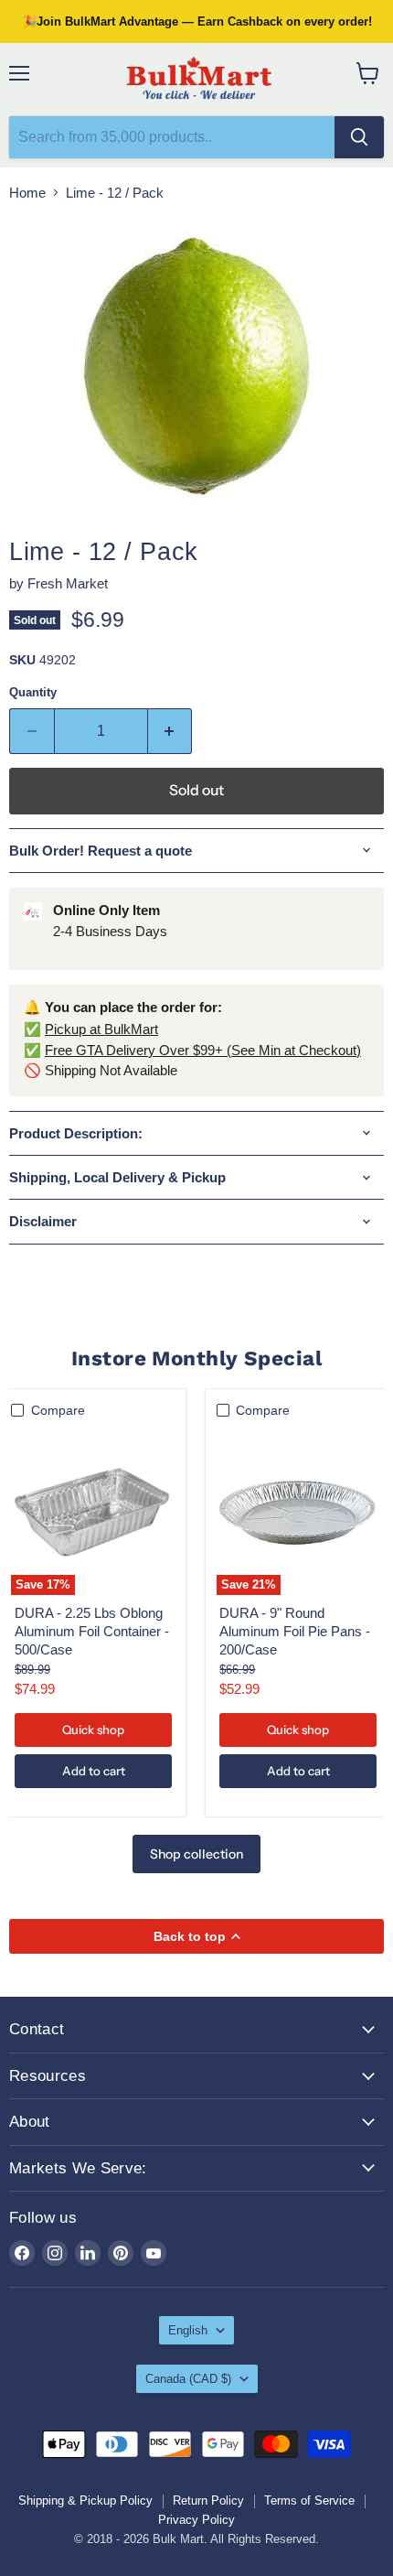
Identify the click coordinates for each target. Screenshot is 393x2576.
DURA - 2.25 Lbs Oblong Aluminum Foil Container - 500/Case (92, 1631)
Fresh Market (68, 583)
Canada (188, 2379)
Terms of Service (309, 2501)
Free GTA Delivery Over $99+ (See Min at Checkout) (203, 1050)
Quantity (33, 692)
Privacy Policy (196, 2520)
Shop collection (196, 1854)
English (188, 2330)
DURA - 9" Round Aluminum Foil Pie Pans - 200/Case (295, 1631)
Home (27, 193)
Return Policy (208, 2501)
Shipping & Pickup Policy (85, 2501)
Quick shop (93, 1730)
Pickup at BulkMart (101, 1029)
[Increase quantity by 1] (170, 731)
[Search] (359, 137)
